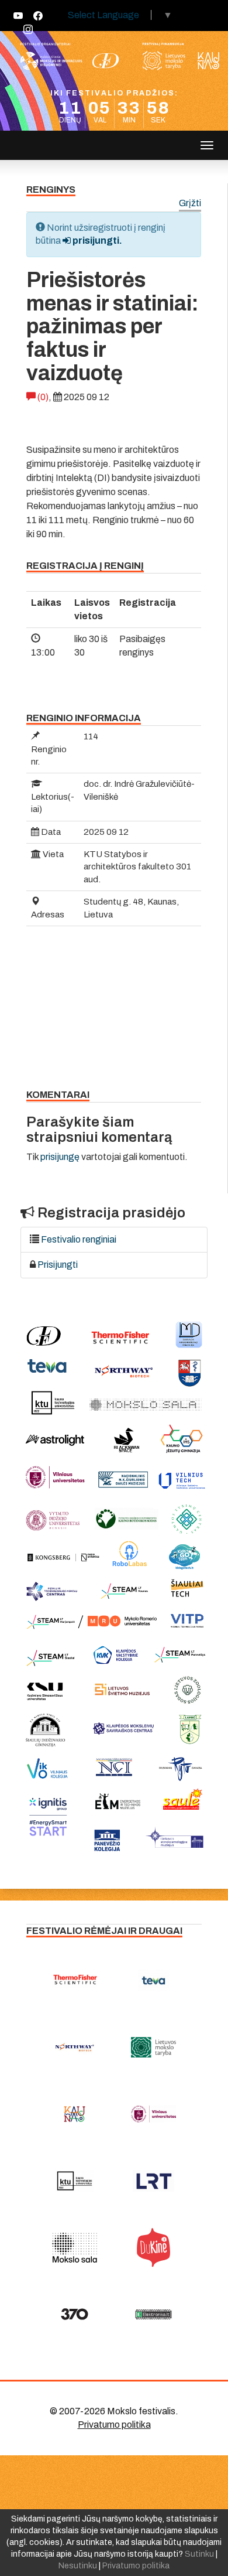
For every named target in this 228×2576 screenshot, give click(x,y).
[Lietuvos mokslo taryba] (153, 2047)
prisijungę (60, 1157)
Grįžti (190, 204)
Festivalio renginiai (79, 1239)
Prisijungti (58, 1265)
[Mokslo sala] (75, 2247)
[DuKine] (153, 2247)
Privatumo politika (114, 2425)
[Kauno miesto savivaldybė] (75, 2114)
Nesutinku (78, 2566)
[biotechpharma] (75, 2047)
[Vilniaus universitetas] (153, 2114)
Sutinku (199, 2554)
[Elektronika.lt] (153, 2314)
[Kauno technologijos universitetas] (75, 2181)
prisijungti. (96, 240)
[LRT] (153, 2181)
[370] (75, 2314)
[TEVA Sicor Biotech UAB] (153, 1980)
